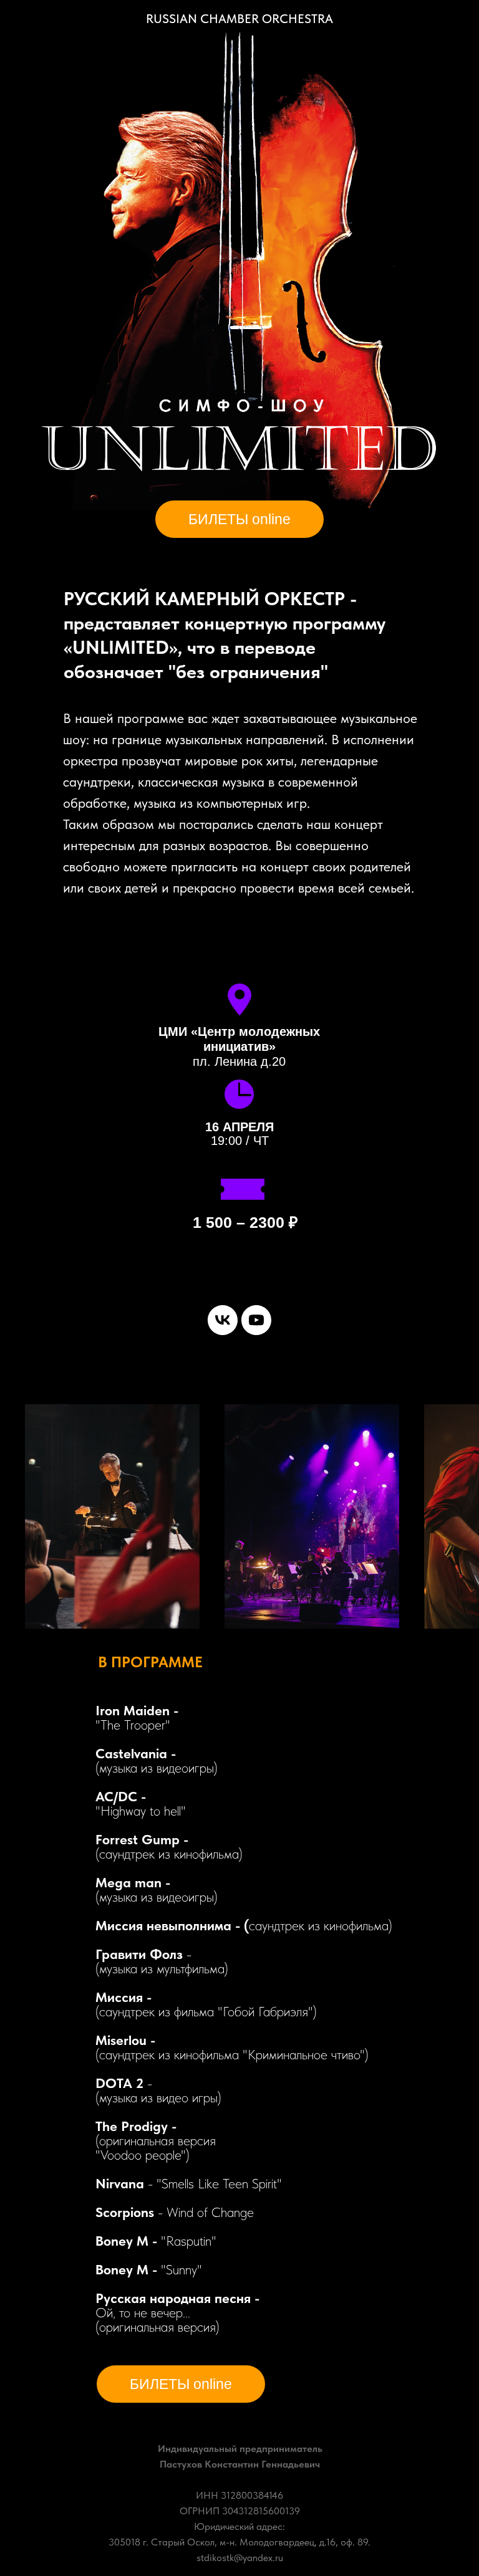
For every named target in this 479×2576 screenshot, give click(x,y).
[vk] (223, 1320)
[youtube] (256, 1320)
